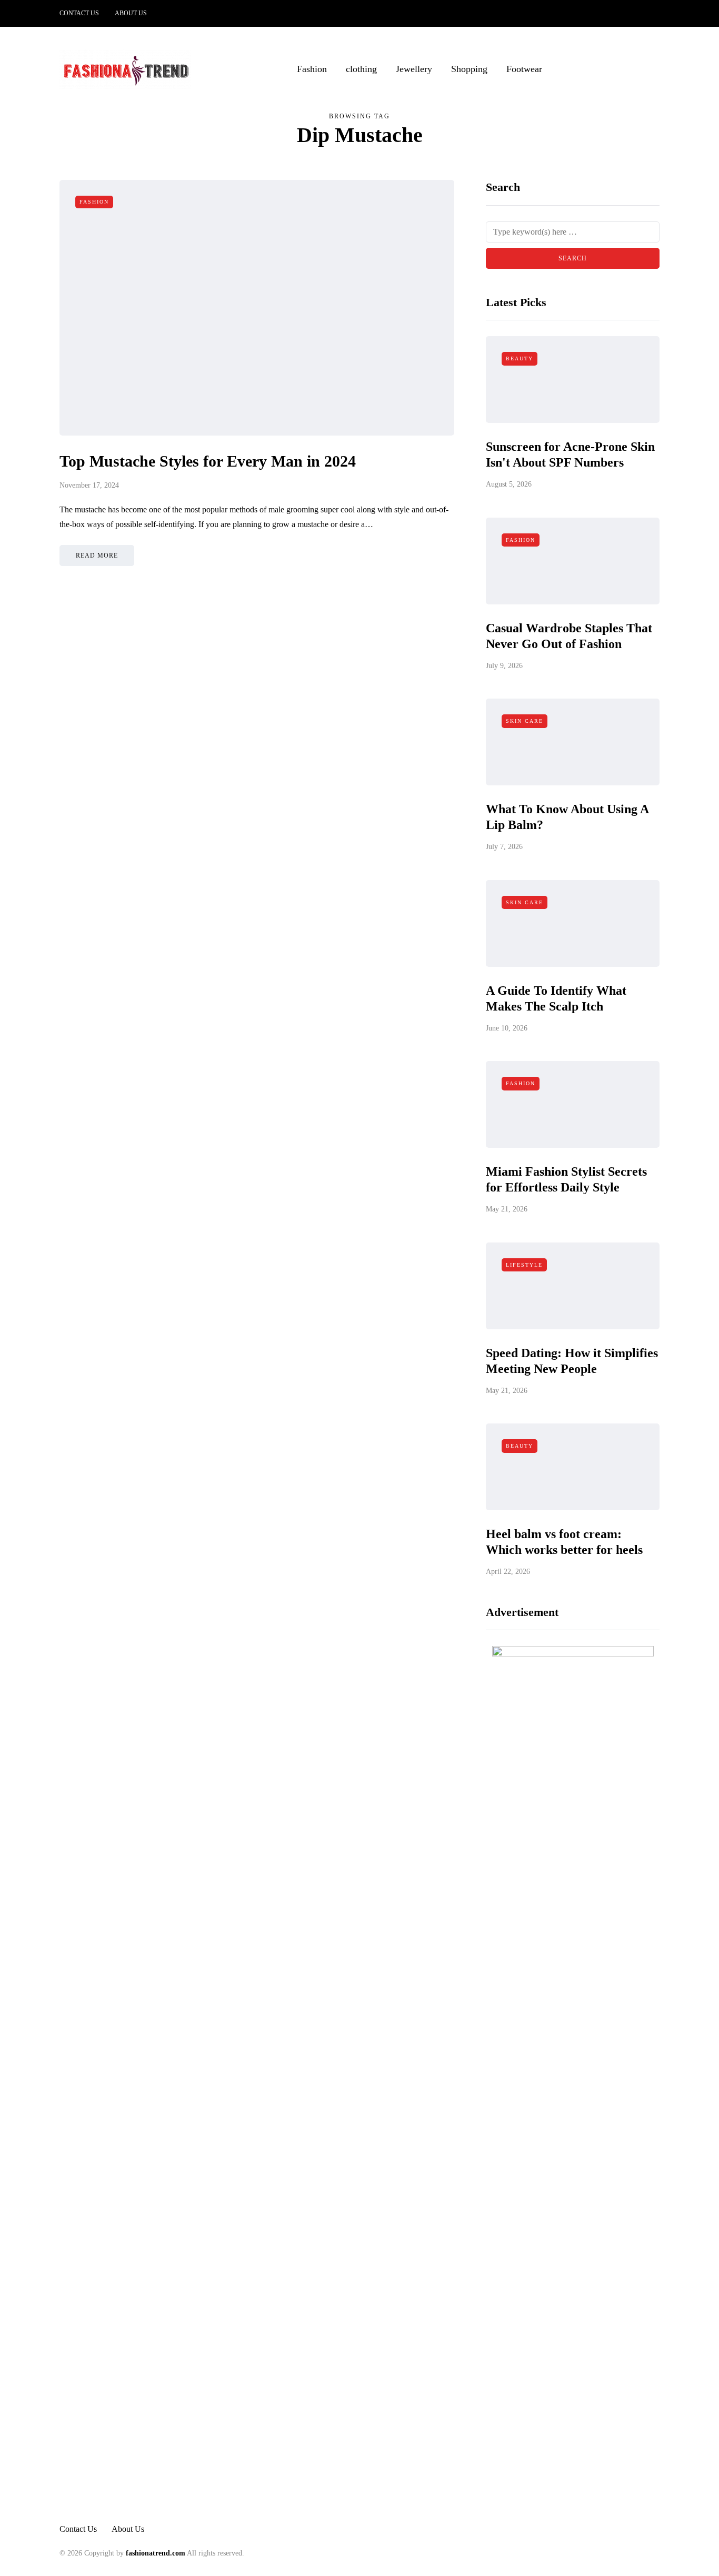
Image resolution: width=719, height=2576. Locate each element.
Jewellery (414, 69)
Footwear (524, 69)
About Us (131, 13)
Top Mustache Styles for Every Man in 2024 (208, 461)
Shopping (469, 69)
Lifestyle (524, 1265)
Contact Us (79, 13)
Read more (97, 555)
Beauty (520, 358)
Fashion (312, 69)
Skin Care (525, 721)
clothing (361, 69)
